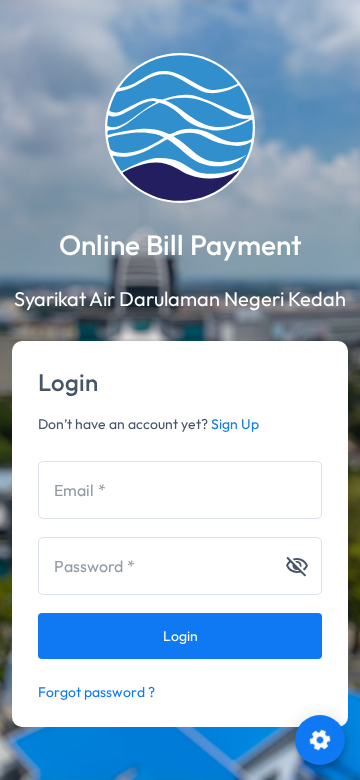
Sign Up (235, 424)
